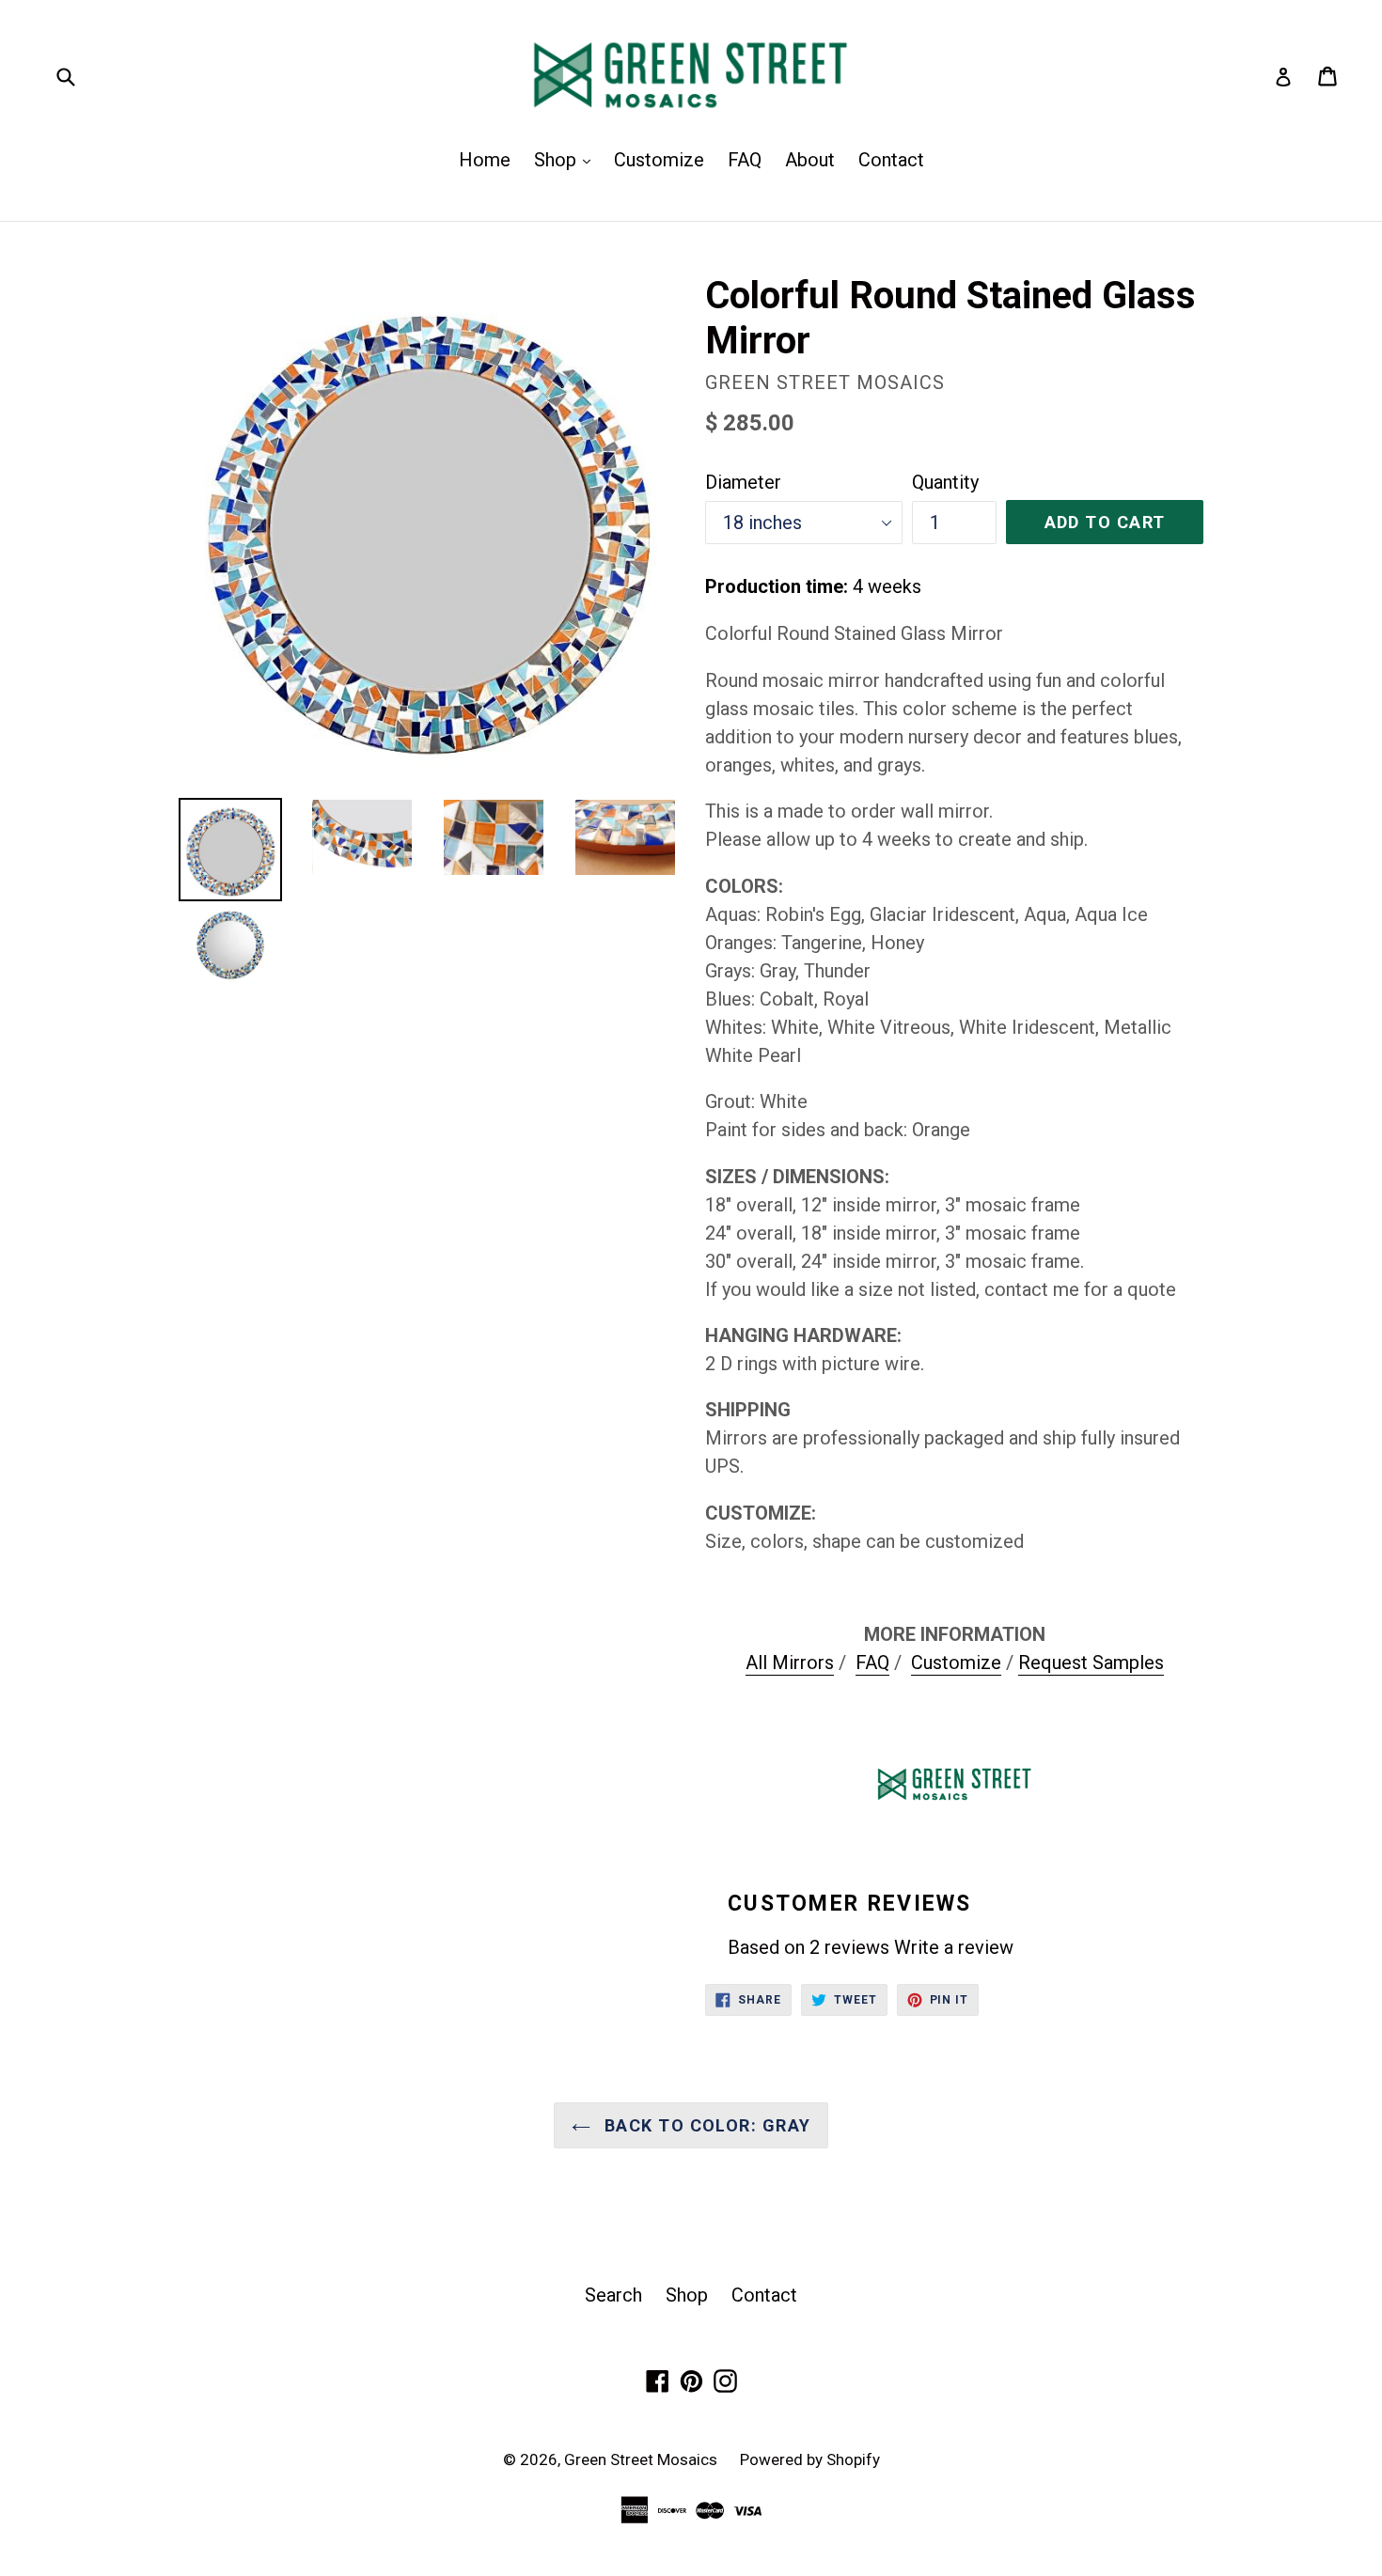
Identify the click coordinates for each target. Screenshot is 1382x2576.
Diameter (743, 482)
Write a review (954, 1947)
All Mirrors (790, 1663)
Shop (567, 159)
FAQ (745, 160)
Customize (659, 160)
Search (613, 2295)
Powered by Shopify (810, 2459)
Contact (891, 160)
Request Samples (1091, 1663)
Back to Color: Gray (706, 2125)
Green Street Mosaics (643, 2459)
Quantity (945, 482)
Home (485, 160)
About (810, 160)
